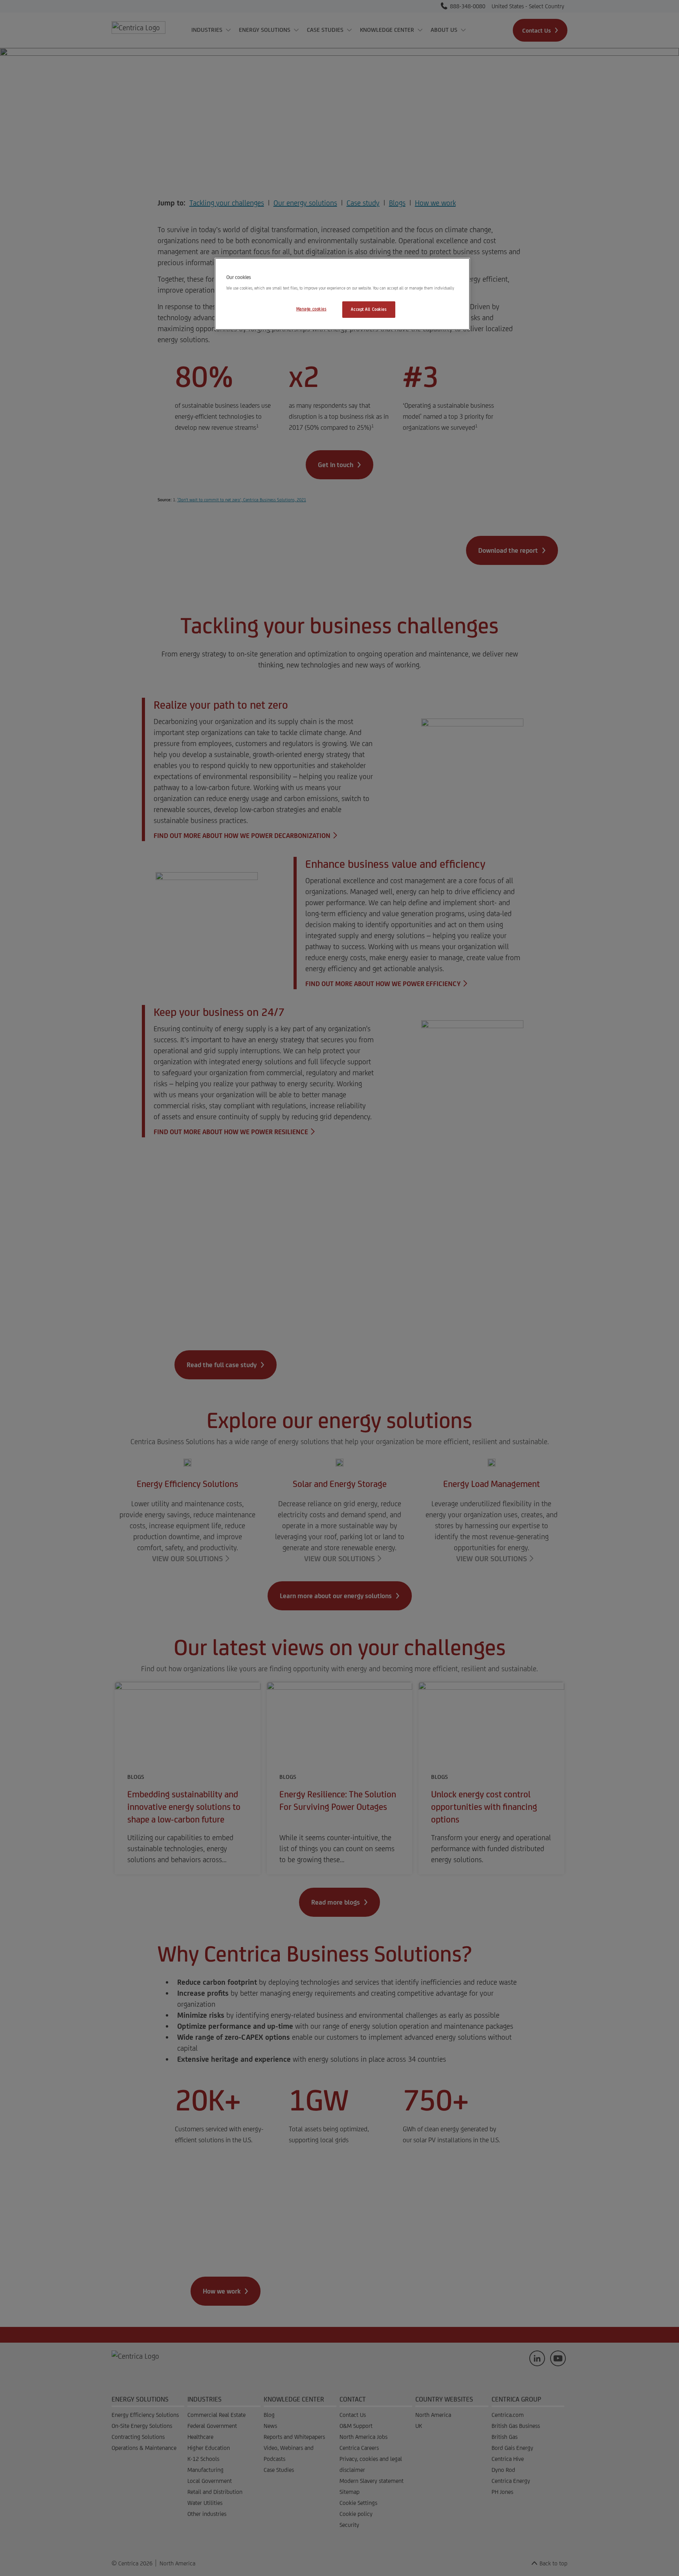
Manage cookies (311, 309)
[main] (342, 294)
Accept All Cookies (369, 309)
